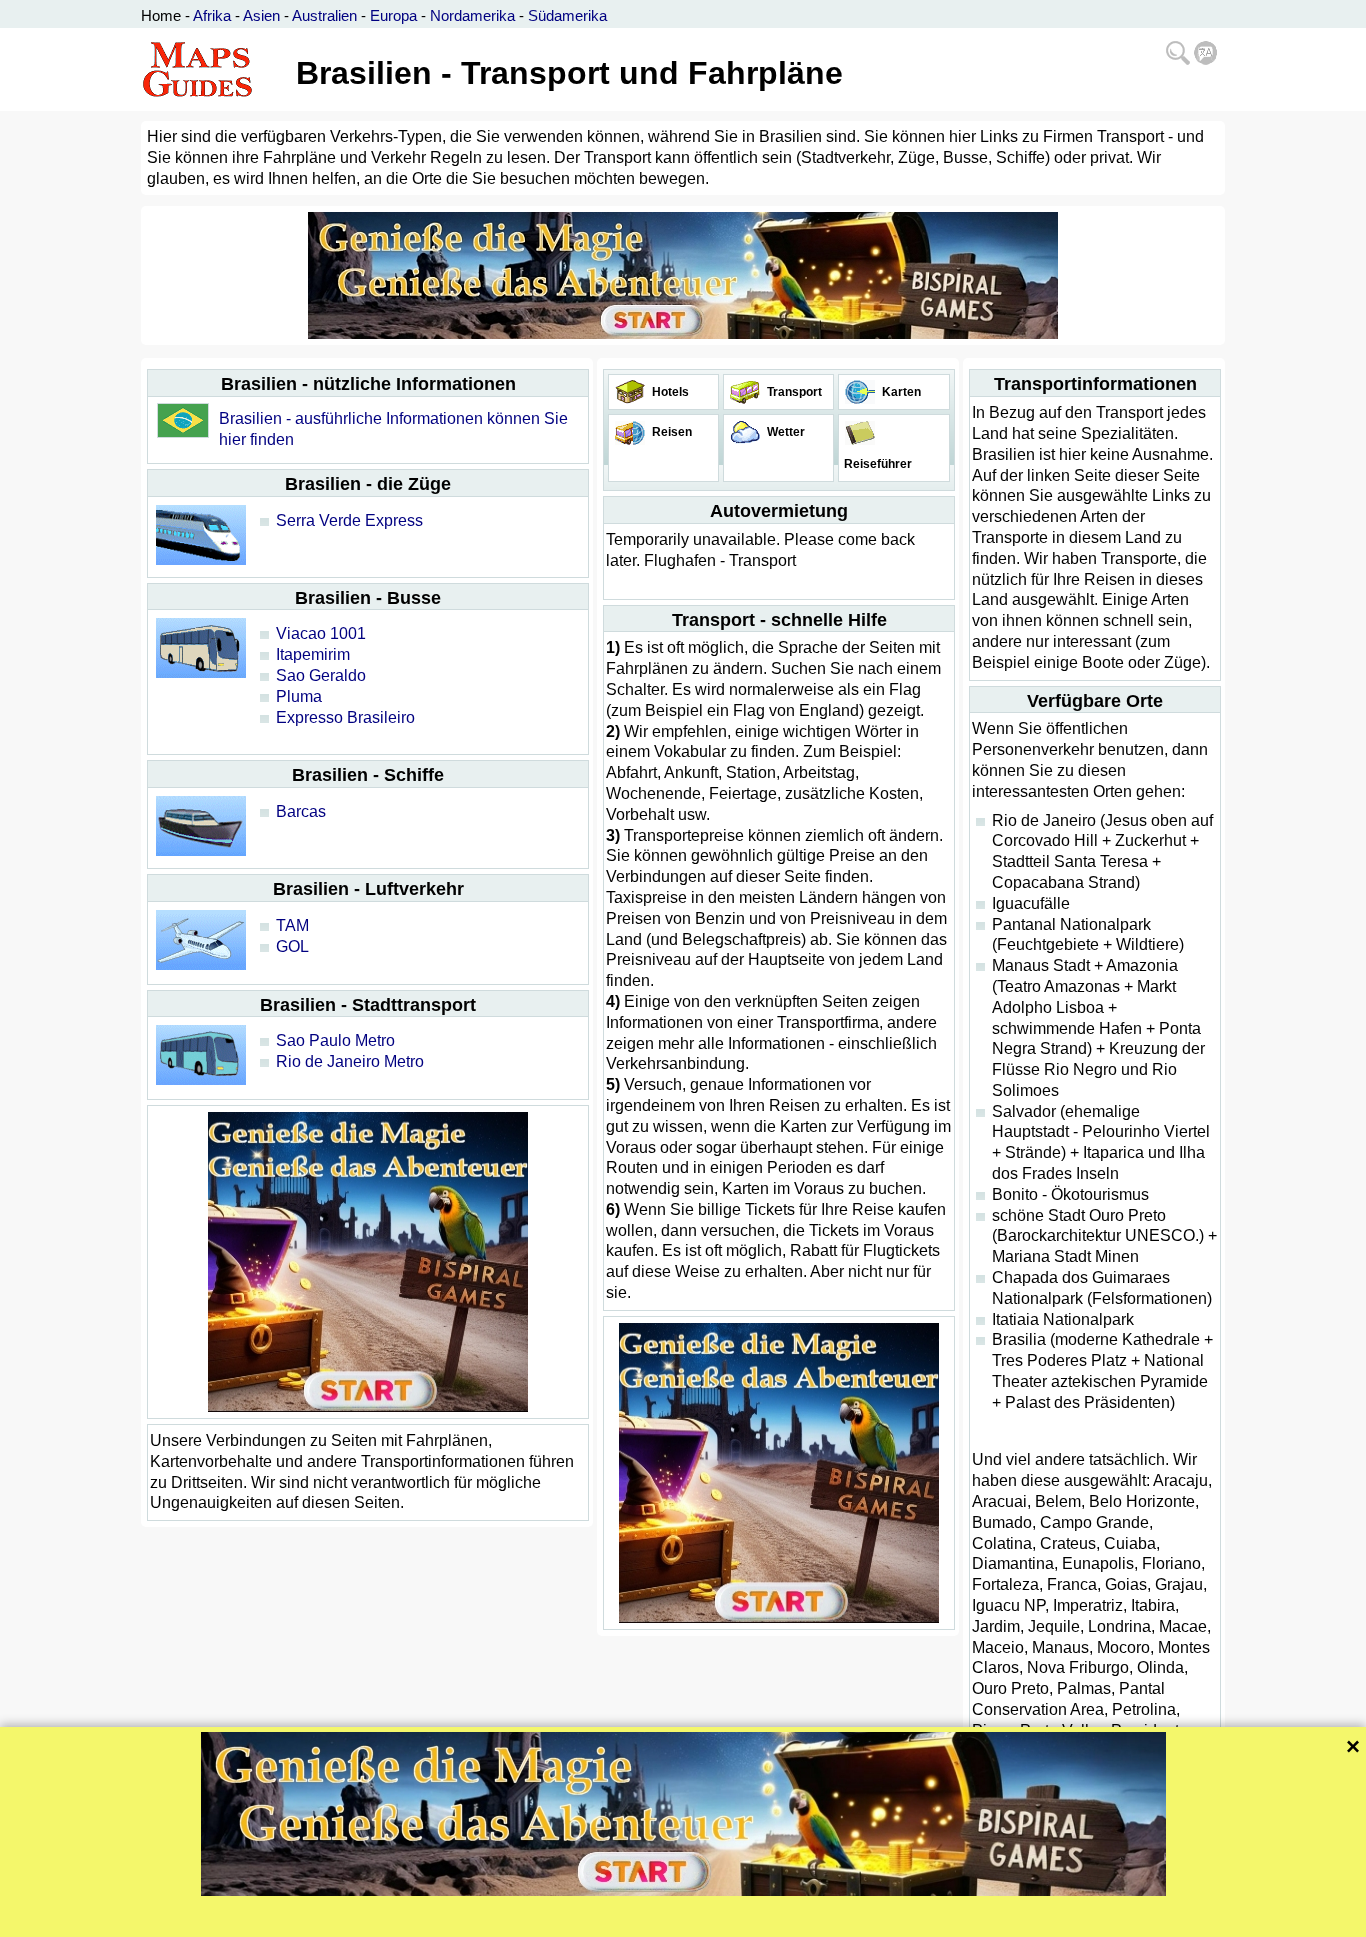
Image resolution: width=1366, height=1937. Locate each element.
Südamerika (567, 15)
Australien (324, 15)
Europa (393, 15)
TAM (292, 925)
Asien (261, 15)
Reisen (670, 432)
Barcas (301, 811)
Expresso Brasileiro (345, 717)
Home (161, 15)
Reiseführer (876, 464)
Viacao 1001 (321, 633)
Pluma (299, 696)
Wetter (784, 432)
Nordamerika (472, 15)
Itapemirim (313, 654)
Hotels (669, 392)
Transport (793, 392)
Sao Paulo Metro (335, 1040)
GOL (292, 946)
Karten (900, 392)
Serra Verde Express (349, 520)
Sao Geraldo (321, 675)
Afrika (212, 15)
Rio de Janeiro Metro (350, 1061)
